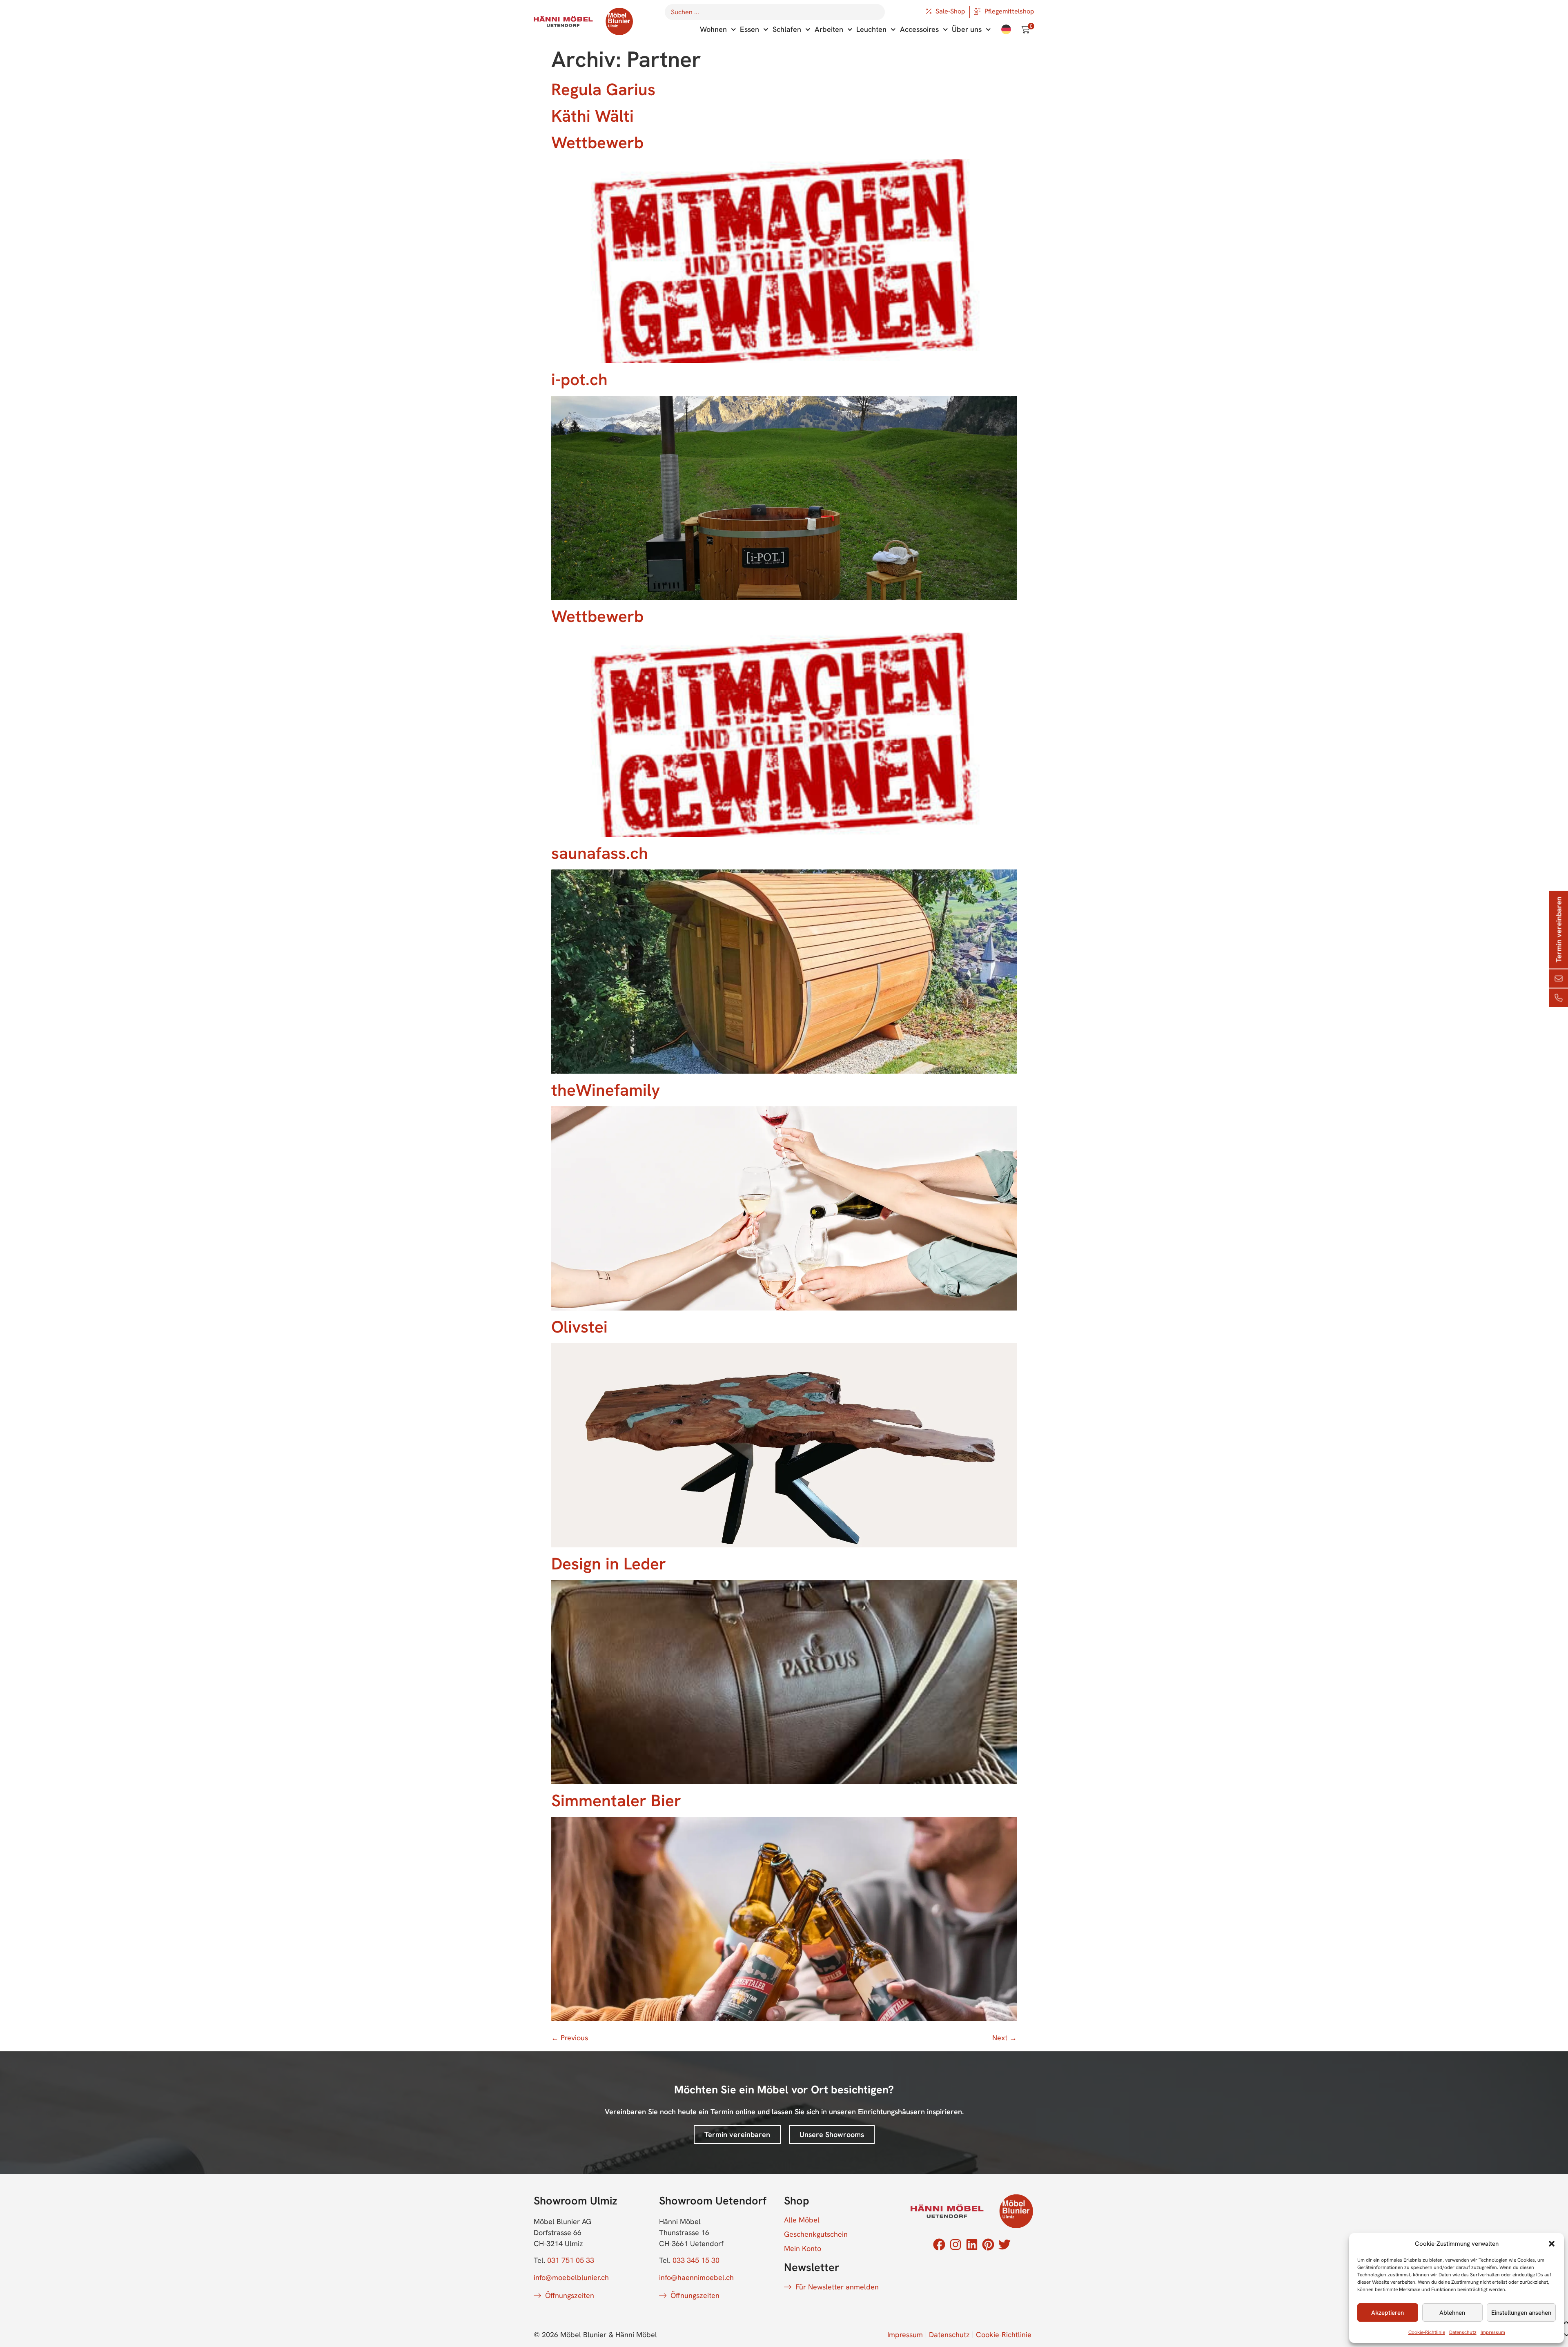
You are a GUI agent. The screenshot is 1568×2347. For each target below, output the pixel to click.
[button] (1552, 2244)
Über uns (967, 29)
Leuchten (871, 29)
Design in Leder (609, 1564)
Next (1004, 2038)
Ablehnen (1452, 2313)
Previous (570, 2038)
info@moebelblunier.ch (571, 2277)
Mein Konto (803, 2249)
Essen (749, 29)
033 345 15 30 (696, 2260)
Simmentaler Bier (616, 1800)
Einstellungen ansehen (1521, 2313)
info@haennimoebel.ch (696, 2277)
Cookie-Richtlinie (1427, 2332)
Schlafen (787, 29)
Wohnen (713, 29)
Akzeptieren (1388, 2313)
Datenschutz (1463, 2332)
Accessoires (919, 29)
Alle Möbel (802, 2220)
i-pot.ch (579, 379)
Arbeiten (829, 29)
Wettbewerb (597, 142)
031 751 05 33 (571, 2260)
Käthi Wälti (592, 116)
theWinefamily (606, 1090)
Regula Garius (603, 89)
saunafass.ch (600, 853)
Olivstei (579, 1327)
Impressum (1493, 2332)
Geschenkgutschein (816, 2234)
